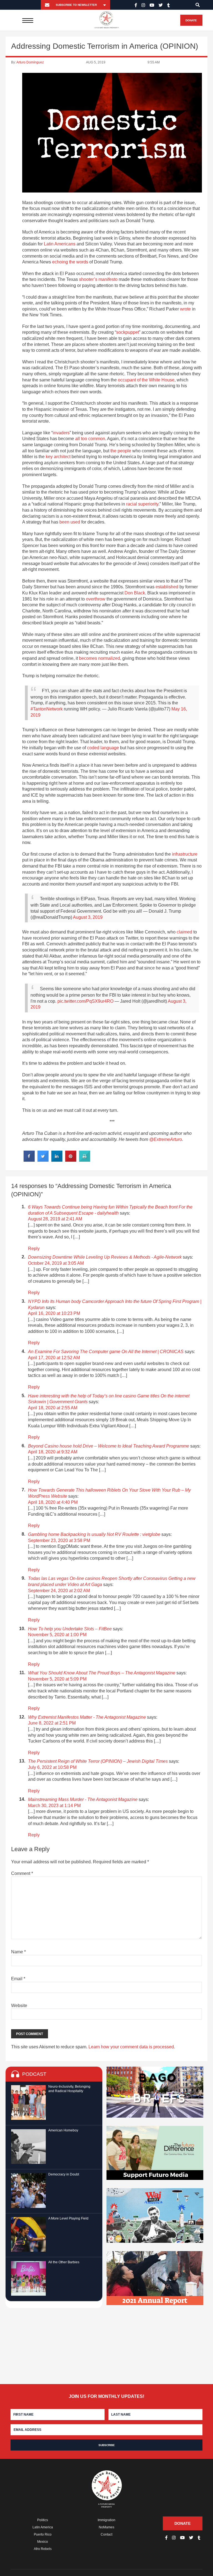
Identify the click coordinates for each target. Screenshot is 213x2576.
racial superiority (142, 504)
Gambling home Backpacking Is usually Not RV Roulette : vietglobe (94, 1534)
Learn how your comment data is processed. (132, 2047)
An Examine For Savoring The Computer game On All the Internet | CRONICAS (106, 1352)
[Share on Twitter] (43, 1160)
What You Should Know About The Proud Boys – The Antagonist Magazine (102, 1673)
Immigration (106, 2520)
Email (18, 1979)
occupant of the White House (146, 380)
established (167, 587)
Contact (106, 2534)
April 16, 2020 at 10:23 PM (54, 1313)
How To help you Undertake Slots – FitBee (70, 1629)
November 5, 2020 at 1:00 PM (57, 1635)
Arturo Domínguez (30, 62)
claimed (184, 932)
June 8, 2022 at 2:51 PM (52, 1723)
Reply (34, 1249)
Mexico (43, 2542)
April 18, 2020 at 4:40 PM (53, 1502)
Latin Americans (60, 244)
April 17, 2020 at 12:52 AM (54, 1358)
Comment (22, 1873)
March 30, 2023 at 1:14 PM (54, 1806)
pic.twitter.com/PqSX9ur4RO (85, 1001)
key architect (58, 457)
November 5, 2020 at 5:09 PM (57, 1679)
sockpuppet (128, 332)
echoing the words (70, 262)
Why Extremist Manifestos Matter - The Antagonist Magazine (87, 1717)
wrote (185, 309)
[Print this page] (85, 1160)
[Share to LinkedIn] (57, 1160)
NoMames (106, 2527)
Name (18, 1952)
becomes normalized (100, 658)
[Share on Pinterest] (71, 1160)
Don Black (135, 593)
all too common (90, 439)
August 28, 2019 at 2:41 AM (55, 1219)
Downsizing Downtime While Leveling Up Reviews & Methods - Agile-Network (105, 1257)
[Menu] (28, 20)
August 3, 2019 (88, 917)
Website (19, 2006)
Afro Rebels (43, 2549)
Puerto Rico (43, 2534)
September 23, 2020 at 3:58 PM (59, 1540)
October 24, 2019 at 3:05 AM (56, 1263)
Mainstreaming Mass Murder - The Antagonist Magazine (83, 1799)
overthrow (96, 599)
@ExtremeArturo (166, 1139)
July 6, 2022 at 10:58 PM (52, 1767)
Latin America (43, 2527)
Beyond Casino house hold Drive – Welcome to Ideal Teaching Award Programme (109, 1446)
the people (121, 451)
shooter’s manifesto (98, 279)
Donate (191, 20)
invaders (61, 433)
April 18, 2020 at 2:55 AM (53, 1408)
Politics (43, 2520)
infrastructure (185, 854)
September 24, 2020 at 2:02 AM (59, 1591)
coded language (103, 748)
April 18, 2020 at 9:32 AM (53, 1452)
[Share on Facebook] (29, 1160)
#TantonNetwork (47, 709)
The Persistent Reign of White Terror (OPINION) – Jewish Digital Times (98, 1761)
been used (70, 522)
